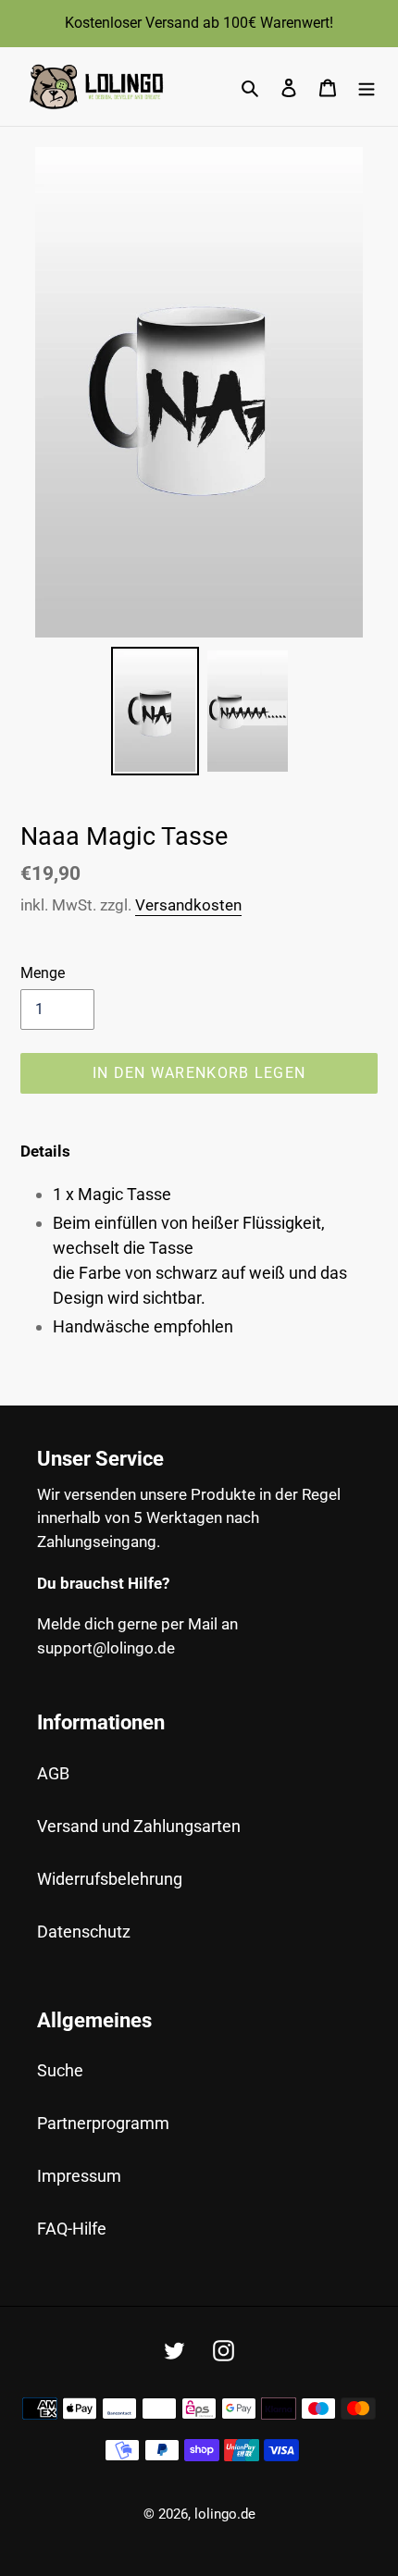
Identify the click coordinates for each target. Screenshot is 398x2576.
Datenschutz (84, 1932)
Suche (60, 2070)
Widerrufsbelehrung (110, 1879)
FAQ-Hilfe (72, 2229)
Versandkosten (188, 905)
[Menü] (367, 87)
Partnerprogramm (103, 2123)
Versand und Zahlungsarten (139, 1826)
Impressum (79, 2176)
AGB (53, 1773)
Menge (43, 973)
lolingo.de (225, 2514)
